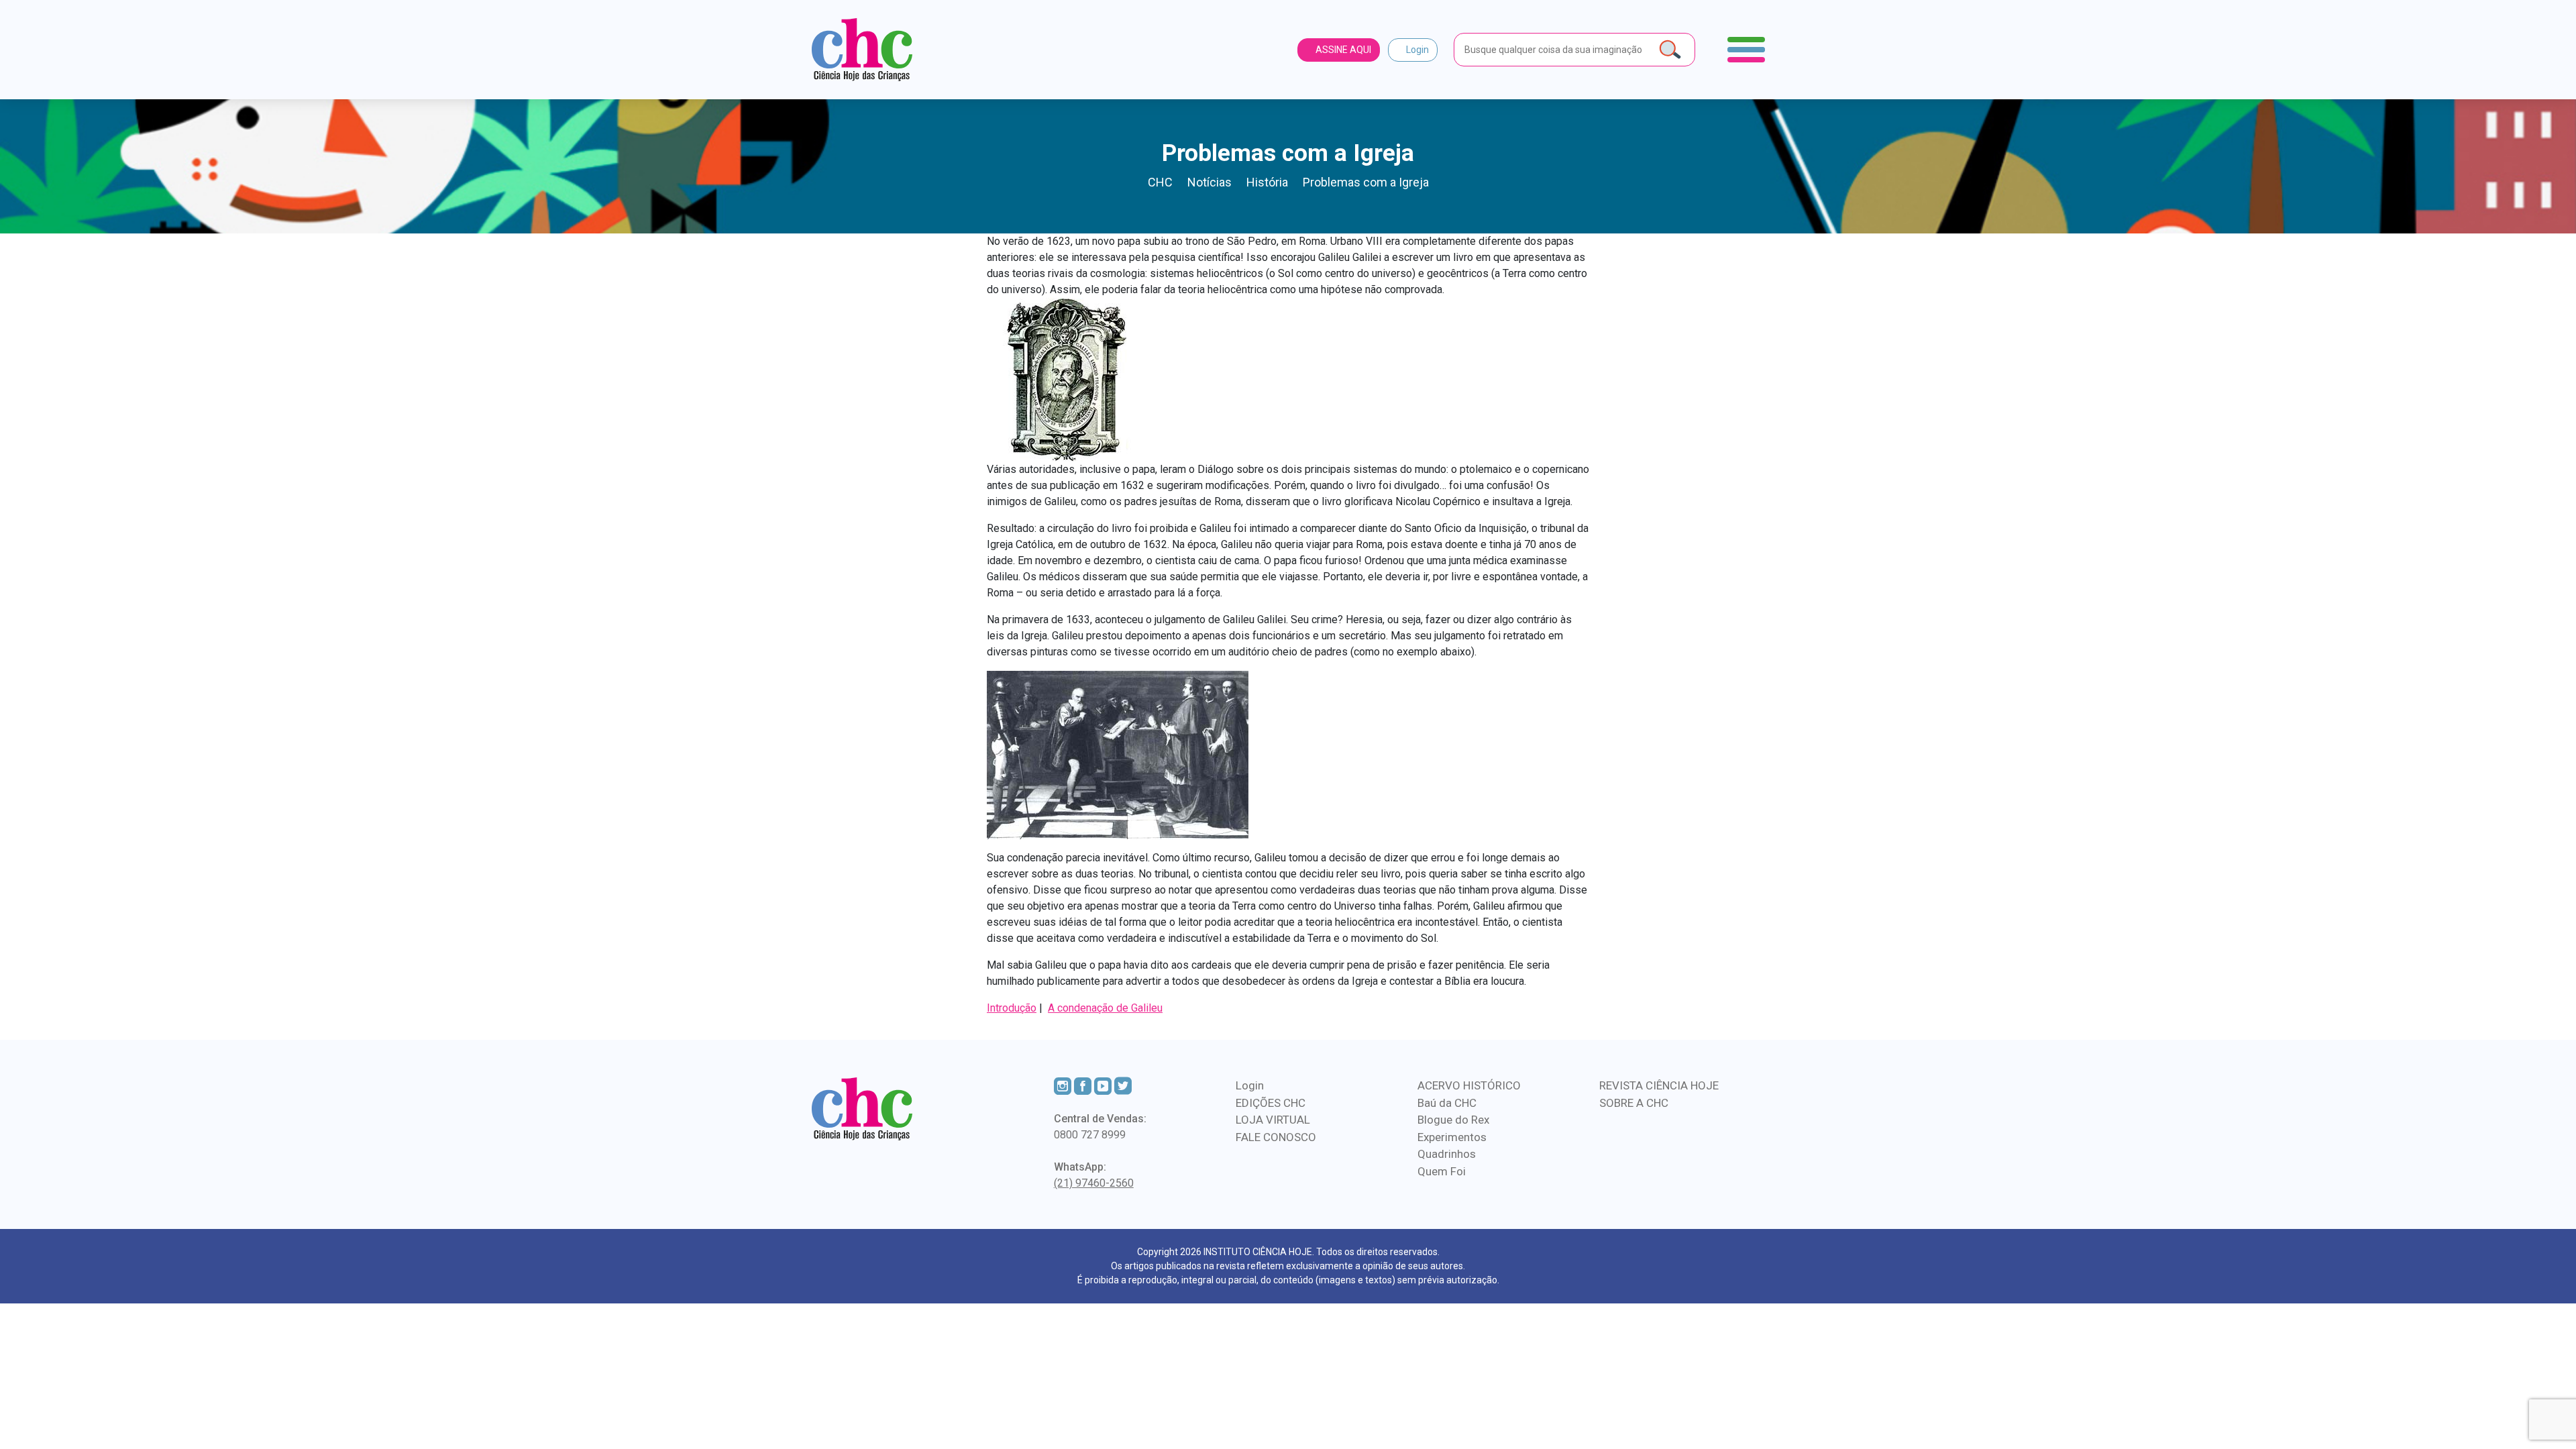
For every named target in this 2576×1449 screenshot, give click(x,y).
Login (1416, 50)
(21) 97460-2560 (1094, 1183)
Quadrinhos (1447, 1154)
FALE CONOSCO (1276, 1137)
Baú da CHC (1447, 1103)
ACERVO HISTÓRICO (1469, 1085)
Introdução (1012, 1008)
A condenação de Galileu (1105, 1008)
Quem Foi (1442, 1171)
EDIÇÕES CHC (1271, 1103)
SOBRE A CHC (1634, 1103)
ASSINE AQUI (1342, 50)
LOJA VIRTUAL (1273, 1120)
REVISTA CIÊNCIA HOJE (1659, 1085)
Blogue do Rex (1453, 1120)
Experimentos (1452, 1137)
